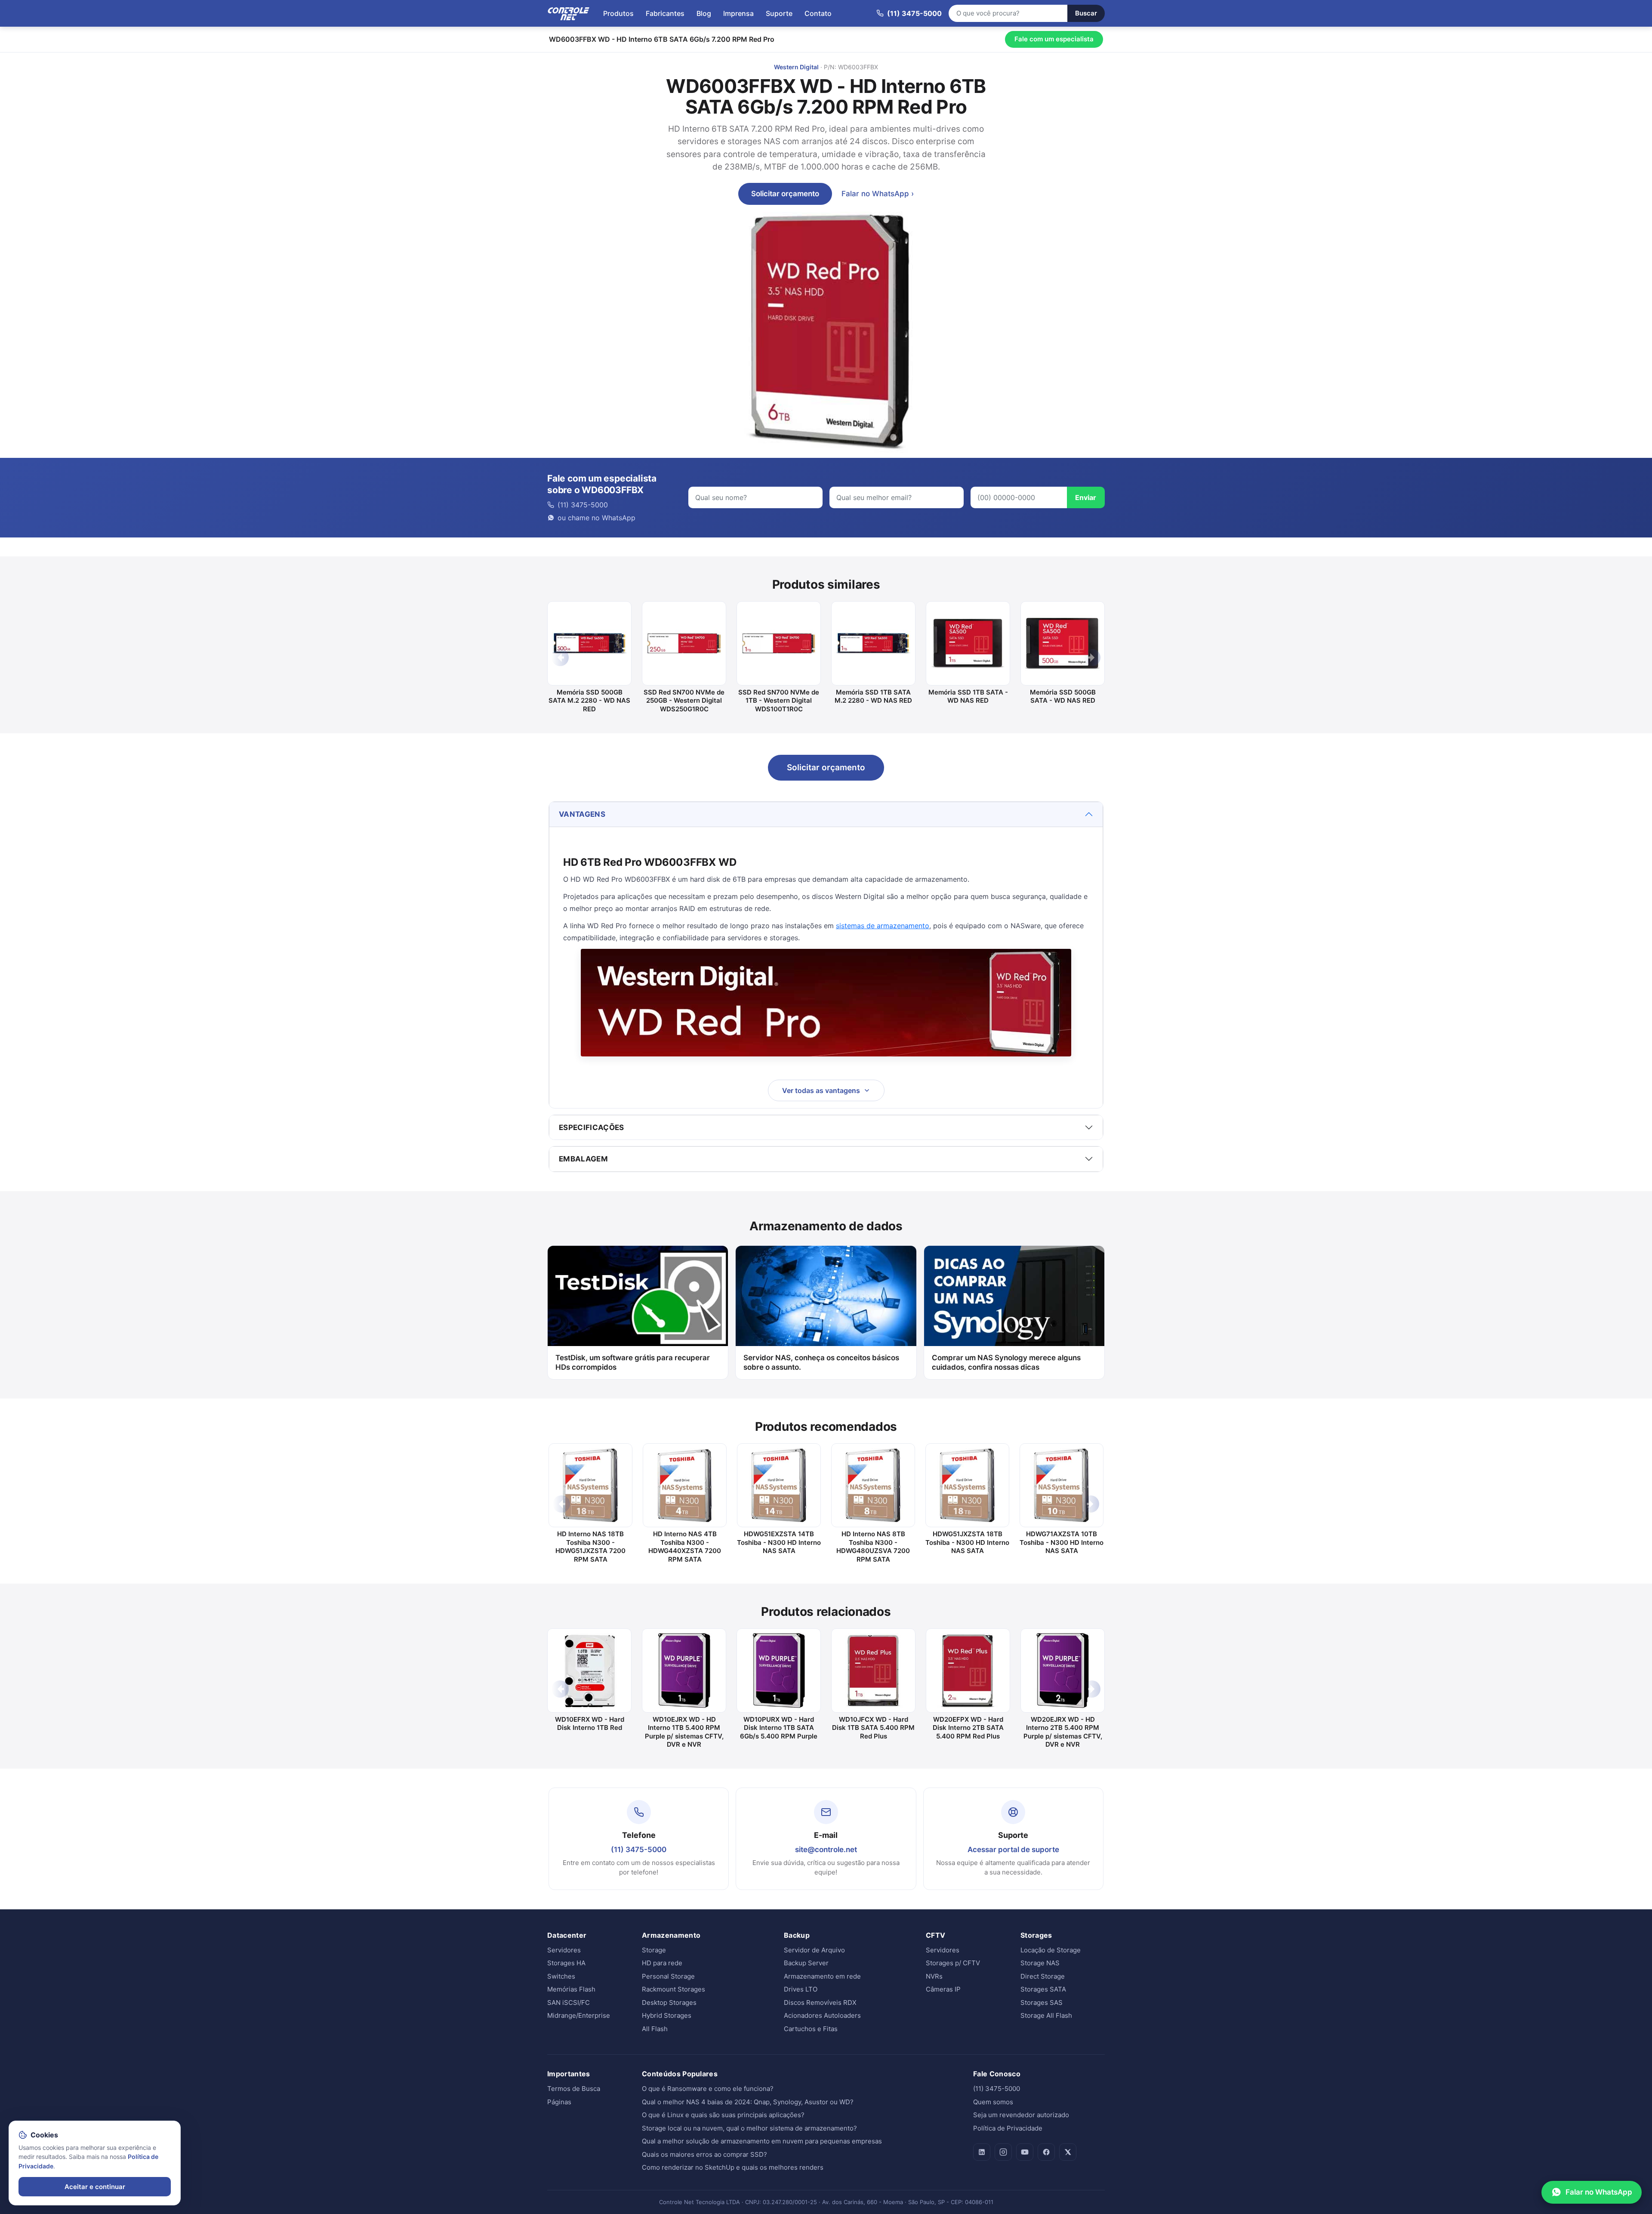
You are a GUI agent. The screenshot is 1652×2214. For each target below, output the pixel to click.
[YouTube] (1025, 2152)
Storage (654, 1950)
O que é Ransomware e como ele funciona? (708, 2089)
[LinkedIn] (982, 2152)
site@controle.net (826, 1850)
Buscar (1086, 13)
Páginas (559, 2102)
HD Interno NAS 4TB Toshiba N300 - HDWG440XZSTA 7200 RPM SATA (685, 1547)
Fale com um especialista (1054, 39)
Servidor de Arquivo (814, 1950)
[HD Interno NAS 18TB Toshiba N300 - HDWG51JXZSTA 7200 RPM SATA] (590, 1485)
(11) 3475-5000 (639, 1850)
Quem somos (993, 2102)
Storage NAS (1040, 1963)
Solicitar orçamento (785, 194)
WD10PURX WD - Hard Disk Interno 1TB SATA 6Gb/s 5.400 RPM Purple (779, 1728)
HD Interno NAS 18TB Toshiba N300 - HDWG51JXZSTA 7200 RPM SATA (590, 1547)
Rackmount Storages (673, 1989)
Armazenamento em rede (822, 1976)
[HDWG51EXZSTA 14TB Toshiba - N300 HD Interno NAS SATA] (779, 1485)
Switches (561, 1976)
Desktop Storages (669, 2002)
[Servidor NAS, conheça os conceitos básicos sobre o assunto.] (826, 1296)
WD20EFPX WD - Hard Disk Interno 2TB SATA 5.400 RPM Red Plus (968, 1728)
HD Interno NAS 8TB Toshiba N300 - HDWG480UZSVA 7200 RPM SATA (873, 1547)
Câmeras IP (943, 1989)
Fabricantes (665, 13)
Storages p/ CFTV (953, 1963)
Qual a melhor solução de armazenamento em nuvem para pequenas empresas (762, 2141)
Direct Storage (1043, 1976)
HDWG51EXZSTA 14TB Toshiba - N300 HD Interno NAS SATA (779, 1542)
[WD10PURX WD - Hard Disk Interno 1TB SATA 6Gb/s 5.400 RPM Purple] (779, 1671)
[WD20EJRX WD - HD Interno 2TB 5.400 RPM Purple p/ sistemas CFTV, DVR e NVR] (1063, 1671)
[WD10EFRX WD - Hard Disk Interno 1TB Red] (589, 1671)
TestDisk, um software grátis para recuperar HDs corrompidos (633, 1363)
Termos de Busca (574, 2089)
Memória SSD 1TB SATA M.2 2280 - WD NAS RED (873, 696)
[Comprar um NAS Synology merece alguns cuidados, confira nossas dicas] (1014, 1296)
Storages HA (566, 1963)
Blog (704, 13)
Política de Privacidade (1008, 2128)
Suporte (779, 13)
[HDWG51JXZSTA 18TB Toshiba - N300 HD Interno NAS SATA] (967, 1485)
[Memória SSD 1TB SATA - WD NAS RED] (968, 643)
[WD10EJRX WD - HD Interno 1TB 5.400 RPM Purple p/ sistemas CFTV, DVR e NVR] (684, 1671)
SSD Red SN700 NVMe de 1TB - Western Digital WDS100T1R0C (779, 701)
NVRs (934, 1976)
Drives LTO (801, 1989)
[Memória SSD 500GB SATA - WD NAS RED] (1063, 643)
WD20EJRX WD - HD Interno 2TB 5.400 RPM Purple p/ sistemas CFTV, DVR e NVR (1063, 1732)
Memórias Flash (571, 1989)
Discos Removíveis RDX (820, 2002)
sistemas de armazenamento (883, 926)
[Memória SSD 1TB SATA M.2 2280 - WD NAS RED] (873, 643)
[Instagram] (1003, 2152)
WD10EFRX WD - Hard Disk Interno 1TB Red (590, 1724)
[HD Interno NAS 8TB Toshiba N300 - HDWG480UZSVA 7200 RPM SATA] (873, 1485)
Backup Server (806, 1963)
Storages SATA (1043, 1989)
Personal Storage (668, 1976)
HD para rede (662, 1963)
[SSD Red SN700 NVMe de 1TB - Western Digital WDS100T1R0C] (779, 643)
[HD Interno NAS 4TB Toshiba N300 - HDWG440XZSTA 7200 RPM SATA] (685, 1485)
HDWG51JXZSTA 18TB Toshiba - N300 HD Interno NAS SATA (967, 1542)
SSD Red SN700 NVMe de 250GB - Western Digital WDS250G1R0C (684, 701)
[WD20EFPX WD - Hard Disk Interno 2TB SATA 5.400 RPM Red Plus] (968, 1671)
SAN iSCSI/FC (569, 2002)
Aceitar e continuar (95, 2187)
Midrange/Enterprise (579, 2015)
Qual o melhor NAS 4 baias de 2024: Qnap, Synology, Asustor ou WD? (748, 2102)
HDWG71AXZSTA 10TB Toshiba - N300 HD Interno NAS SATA (1062, 1542)
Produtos (618, 13)
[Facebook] (1046, 2152)
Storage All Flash (1046, 2015)
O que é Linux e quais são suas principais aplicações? (723, 2115)
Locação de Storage (1051, 1950)
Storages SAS (1042, 2002)
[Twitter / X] (1068, 2152)
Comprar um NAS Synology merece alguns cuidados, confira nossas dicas (1006, 1363)
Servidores (564, 1950)
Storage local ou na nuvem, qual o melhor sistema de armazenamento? (749, 2128)
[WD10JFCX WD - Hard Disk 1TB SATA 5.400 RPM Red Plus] (873, 1671)
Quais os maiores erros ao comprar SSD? (704, 2154)
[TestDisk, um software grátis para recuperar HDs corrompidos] (638, 1296)
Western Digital (796, 67)
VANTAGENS (582, 814)
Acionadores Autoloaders (822, 2015)
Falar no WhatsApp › (878, 194)
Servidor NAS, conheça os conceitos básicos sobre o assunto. (821, 1363)
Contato (818, 13)
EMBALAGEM (583, 1159)
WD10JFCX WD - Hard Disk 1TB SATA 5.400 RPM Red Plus (873, 1728)
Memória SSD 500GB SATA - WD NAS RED (1063, 696)
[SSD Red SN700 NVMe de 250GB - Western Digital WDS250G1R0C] (684, 643)
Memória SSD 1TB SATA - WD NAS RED (968, 696)
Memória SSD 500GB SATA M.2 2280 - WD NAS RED (589, 701)
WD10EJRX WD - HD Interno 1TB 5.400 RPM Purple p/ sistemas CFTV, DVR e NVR (684, 1732)
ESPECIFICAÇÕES (592, 1127)
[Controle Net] (569, 13)
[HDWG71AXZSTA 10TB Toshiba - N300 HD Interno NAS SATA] (1062, 1485)
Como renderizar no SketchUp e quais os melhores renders (733, 2167)
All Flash (655, 2029)
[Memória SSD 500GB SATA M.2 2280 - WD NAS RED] (589, 643)
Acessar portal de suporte (1013, 1850)
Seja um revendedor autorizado (1021, 2115)
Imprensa (738, 13)
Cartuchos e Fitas (811, 2029)
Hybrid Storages (667, 2015)
